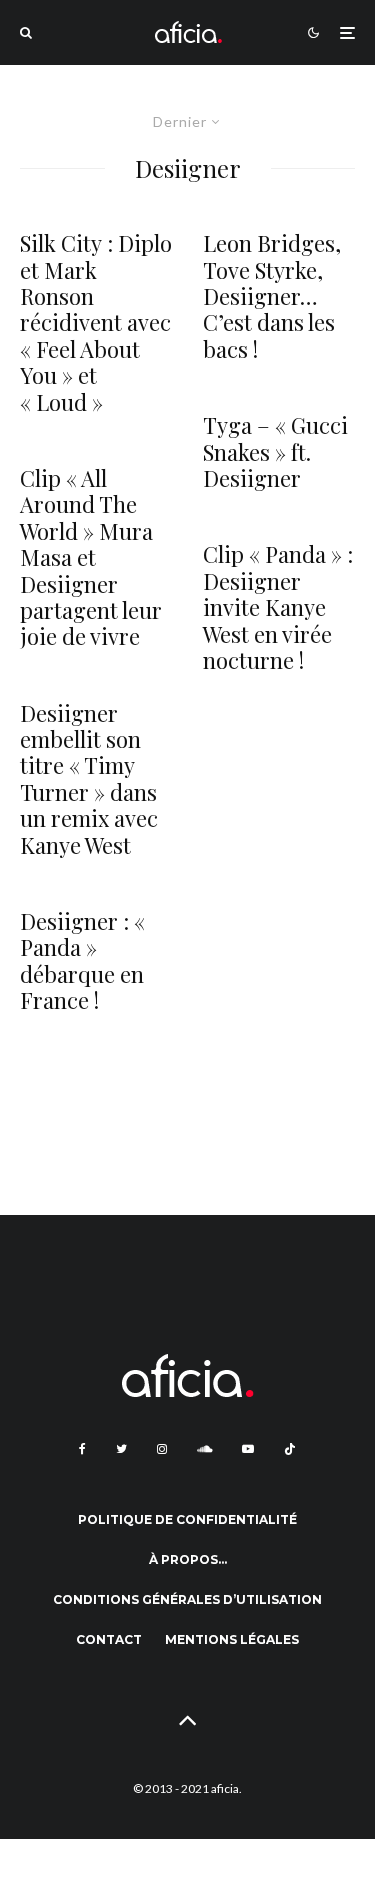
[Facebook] (82, 1449)
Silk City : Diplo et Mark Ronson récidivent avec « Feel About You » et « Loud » (96, 322)
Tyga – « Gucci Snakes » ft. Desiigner (275, 451)
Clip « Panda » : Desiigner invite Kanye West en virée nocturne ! (278, 607)
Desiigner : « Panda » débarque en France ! (82, 961)
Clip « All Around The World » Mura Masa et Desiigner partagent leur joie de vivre (91, 557)
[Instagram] (162, 1449)
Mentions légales (232, 1639)
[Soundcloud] (204, 1449)
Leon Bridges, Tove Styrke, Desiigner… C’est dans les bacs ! (272, 296)
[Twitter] (121, 1449)
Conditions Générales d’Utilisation (187, 1599)
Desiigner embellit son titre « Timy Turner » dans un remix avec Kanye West (89, 779)
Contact (109, 1639)
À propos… (188, 1559)
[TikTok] (290, 1449)
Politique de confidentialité (187, 1519)
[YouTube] (248, 1449)
